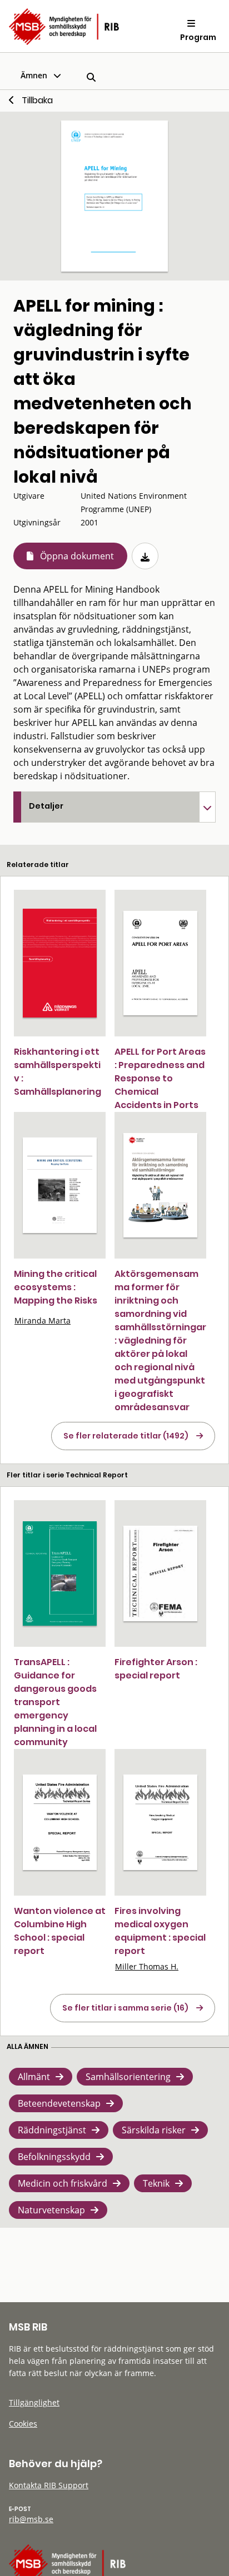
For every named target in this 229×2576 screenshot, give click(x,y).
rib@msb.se (31, 2519)
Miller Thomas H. (147, 1966)
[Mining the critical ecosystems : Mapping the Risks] (60, 1185)
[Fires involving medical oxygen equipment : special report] (160, 1822)
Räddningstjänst (52, 2130)
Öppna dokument (77, 556)
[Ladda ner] (145, 556)
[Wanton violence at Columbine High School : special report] (60, 1822)
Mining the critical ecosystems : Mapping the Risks (56, 1287)
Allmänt (34, 2077)
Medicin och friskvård (63, 2183)
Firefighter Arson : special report (156, 1669)
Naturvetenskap (51, 2210)
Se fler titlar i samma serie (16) (125, 2008)
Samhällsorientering (128, 2077)
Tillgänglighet (34, 2402)
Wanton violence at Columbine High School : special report (60, 1931)
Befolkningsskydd (54, 2157)
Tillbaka (37, 100)
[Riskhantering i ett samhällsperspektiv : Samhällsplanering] (60, 963)
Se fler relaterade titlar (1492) (126, 1436)
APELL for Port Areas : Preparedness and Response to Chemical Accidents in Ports (160, 1078)
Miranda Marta (43, 1320)
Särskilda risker (154, 2130)
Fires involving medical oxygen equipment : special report (160, 1931)
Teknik (156, 2183)
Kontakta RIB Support (49, 2485)
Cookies (23, 2424)
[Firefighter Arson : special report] (160, 1573)
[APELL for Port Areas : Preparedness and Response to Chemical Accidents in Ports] (160, 963)
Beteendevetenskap (59, 2103)
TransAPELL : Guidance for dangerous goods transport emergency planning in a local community (55, 1702)
